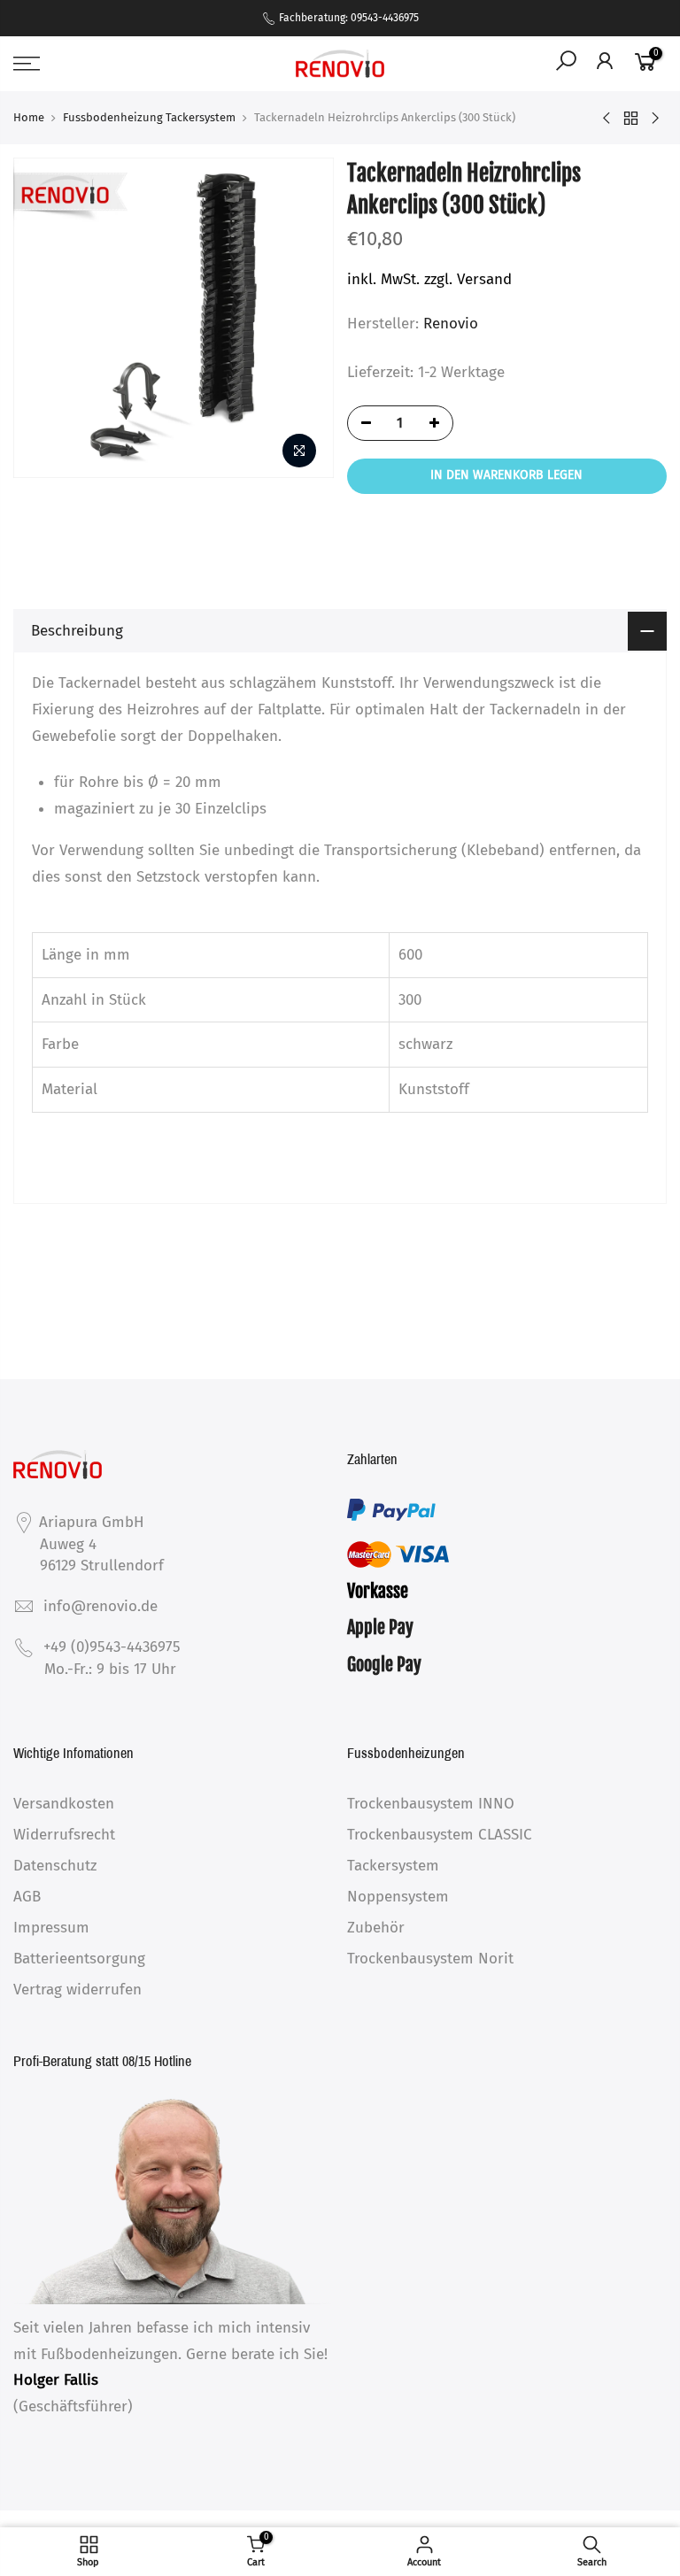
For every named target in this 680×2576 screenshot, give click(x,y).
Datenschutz (55, 1866)
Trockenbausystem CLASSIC (440, 1835)
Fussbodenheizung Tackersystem (149, 117)
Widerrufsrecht (64, 1835)
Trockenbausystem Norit (430, 1959)
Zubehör (376, 1928)
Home (29, 117)
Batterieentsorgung (79, 1959)
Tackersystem (393, 1866)
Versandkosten (64, 1804)
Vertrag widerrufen (77, 1990)
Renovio (451, 324)
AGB (27, 1897)
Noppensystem (398, 1897)
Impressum (51, 1928)
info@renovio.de (100, 1606)
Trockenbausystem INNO (431, 1804)
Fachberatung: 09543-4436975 (348, 18)
